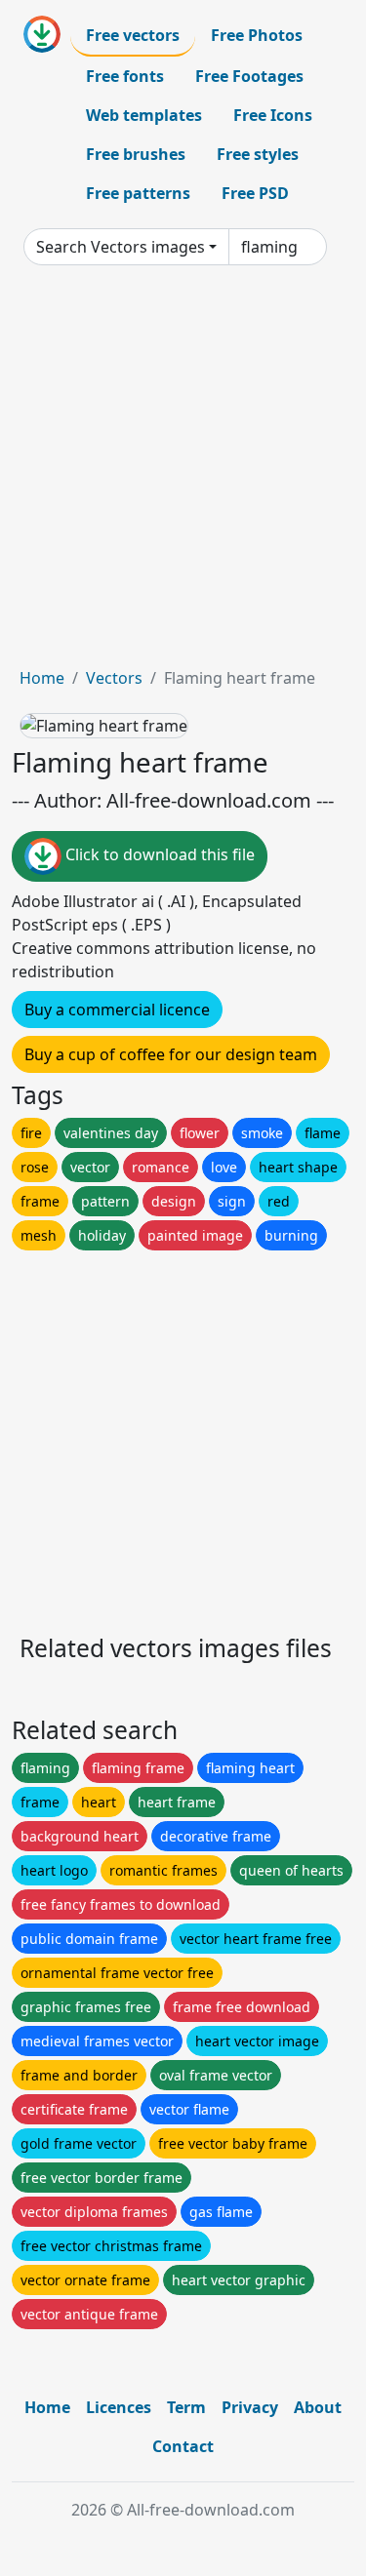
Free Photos (257, 35)
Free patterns (138, 193)
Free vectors (133, 35)
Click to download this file (158, 854)
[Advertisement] (183, 474)
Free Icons (273, 115)
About (318, 2407)
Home (42, 678)
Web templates (144, 115)
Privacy (250, 2407)
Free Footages (249, 76)
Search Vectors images (121, 247)
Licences (119, 2407)
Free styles (258, 154)
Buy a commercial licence (117, 1010)
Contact (183, 2446)
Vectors (114, 678)
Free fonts (125, 76)
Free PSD (255, 193)
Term (186, 2407)
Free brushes (136, 154)
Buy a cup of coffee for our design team (171, 1054)
